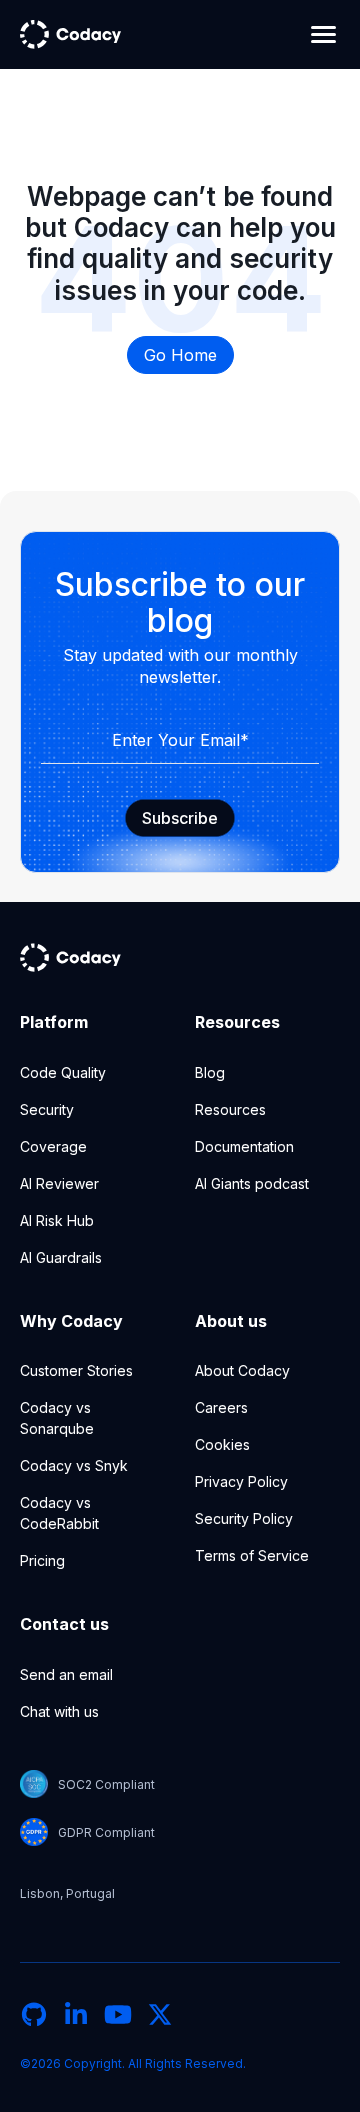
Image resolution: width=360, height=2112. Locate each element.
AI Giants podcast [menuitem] (252, 1183)
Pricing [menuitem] (42, 1560)
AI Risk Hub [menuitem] (57, 1220)
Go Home (180, 355)
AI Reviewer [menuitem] (59, 1183)
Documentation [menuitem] (244, 1146)
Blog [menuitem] (210, 1072)
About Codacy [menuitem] (242, 1370)
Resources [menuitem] (230, 1109)
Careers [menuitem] (221, 1407)
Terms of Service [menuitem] (252, 1555)
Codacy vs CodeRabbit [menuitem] (59, 1513)
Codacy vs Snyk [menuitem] (74, 1465)
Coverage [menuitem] (53, 1146)
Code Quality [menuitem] (63, 1072)
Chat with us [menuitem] (59, 1711)
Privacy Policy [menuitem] (241, 1481)
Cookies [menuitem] (222, 1444)
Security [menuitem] (47, 1109)
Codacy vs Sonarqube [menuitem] (57, 1418)
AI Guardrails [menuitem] (61, 1257)
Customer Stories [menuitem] (76, 1370)
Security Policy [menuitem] (244, 1518)
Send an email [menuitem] (66, 1674)
